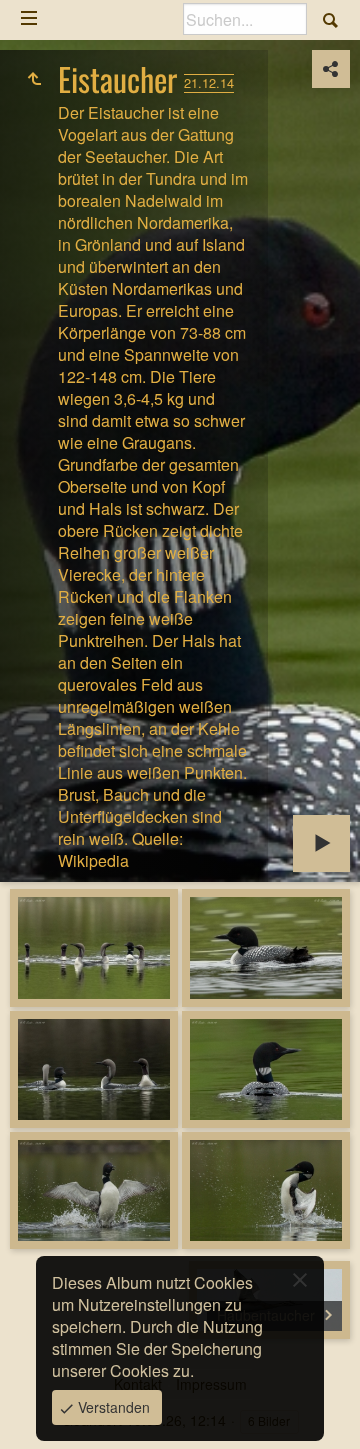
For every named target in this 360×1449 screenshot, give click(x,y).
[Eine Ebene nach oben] (34, 79)
